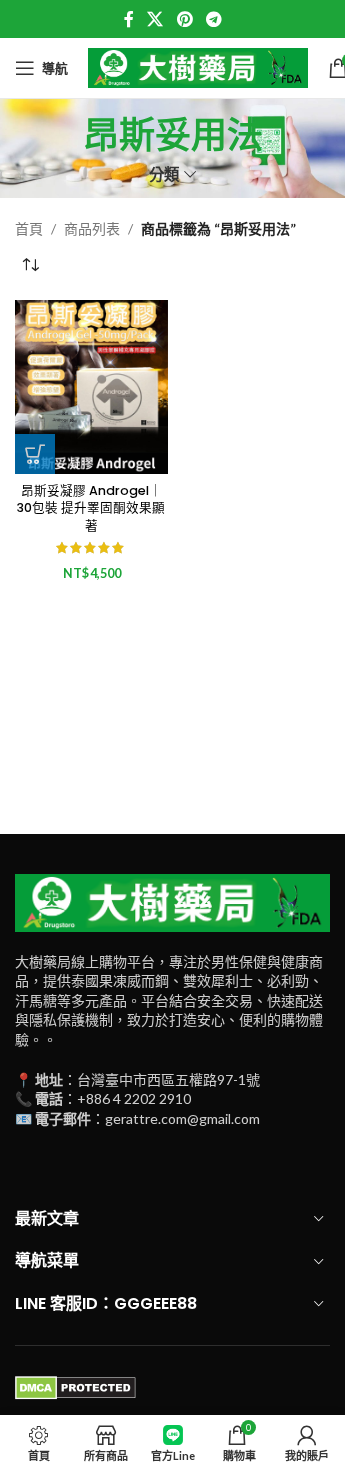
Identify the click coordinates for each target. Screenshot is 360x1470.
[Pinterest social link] (184, 19)
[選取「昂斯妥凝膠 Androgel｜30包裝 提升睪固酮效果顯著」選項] (35, 454)
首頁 (29, 228)
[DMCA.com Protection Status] (75, 1386)
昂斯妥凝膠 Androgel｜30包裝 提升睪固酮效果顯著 (91, 508)
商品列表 (92, 228)
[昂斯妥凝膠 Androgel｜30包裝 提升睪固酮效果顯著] (91, 387)
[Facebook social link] (129, 19)
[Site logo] (198, 66)
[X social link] (155, 19)
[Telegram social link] (213, 19)
